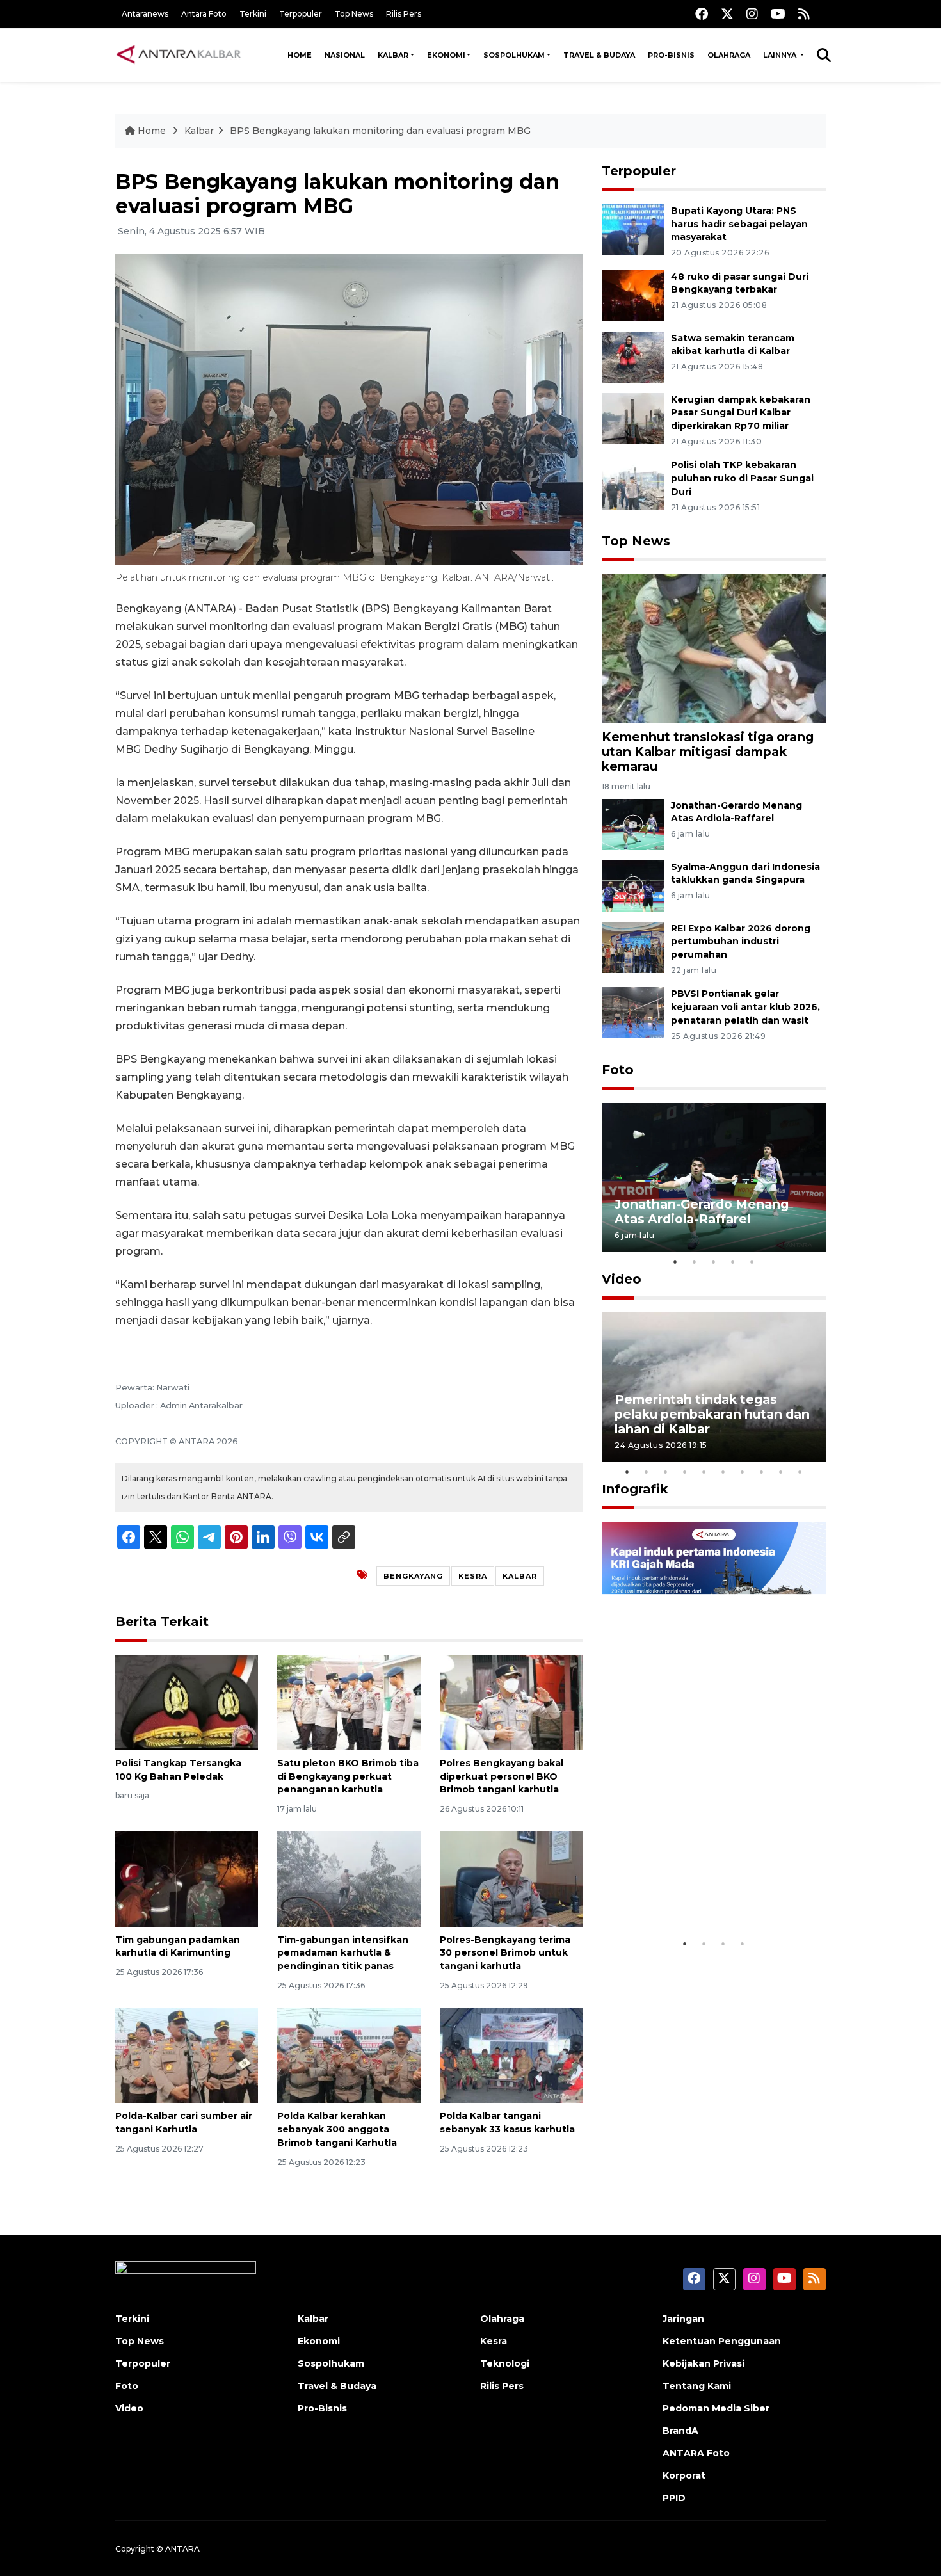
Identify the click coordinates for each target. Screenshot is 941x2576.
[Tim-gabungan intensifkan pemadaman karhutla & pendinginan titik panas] (349, 1878)
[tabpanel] (714, 1178)
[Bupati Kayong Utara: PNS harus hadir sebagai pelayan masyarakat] (633, 229)
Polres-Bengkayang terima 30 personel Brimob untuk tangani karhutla (505, 1953)
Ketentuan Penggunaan (722, 2341)
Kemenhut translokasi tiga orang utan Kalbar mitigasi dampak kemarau (708, 752)
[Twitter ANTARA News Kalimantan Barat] (727, 14)
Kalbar (393, 55)
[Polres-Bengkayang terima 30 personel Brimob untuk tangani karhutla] (511, 1878)
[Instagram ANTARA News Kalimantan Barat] (752, 14)
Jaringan (683, 2319)
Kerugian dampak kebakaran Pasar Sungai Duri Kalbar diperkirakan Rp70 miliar (741, 413)
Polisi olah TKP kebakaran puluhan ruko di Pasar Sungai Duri (742, 478)
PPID (674, 2498)
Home (300, 55)
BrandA (680, 2431)
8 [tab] (762, 1472)
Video (622, 1279)
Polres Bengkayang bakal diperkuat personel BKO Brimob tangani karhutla (502, 1776)
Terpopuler (301, 14)
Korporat (684, 2475)
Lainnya (781, 55)
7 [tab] (743, 1472)
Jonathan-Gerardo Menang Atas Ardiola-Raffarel (702, 1212)
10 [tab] (800, 1472)
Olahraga (729, 55)
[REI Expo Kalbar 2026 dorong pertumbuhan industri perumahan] (633, 946)
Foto (618, 1070)
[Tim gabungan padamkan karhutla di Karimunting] (187, 1878)
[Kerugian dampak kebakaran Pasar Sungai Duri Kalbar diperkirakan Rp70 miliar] (633, 418)
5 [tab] (752, 1262)
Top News (354, 14)
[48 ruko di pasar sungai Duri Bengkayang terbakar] (633, 295)
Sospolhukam (514, 55)
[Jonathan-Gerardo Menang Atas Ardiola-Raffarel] (633, 824)
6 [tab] (723, 1472)
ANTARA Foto (696, 2453)
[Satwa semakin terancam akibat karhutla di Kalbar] (633, 356)
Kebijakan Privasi (704, 2363)
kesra (473, 1576)
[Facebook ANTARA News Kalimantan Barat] (702, 14)
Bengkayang (413, 1576)
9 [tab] (781, 1472)
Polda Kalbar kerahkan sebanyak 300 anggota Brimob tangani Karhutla (337, 2129)
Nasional (345, 55)
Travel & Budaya (599, 55)
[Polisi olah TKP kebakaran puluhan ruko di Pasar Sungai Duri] (633, 484)
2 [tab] (695, 1262)
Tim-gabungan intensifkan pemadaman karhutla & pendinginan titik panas (343, 1953)
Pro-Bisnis (671, 55)
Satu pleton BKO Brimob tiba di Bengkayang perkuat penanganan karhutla (348, 1776)
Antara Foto (204, 14)
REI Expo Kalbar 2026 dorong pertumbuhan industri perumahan (741, 942)
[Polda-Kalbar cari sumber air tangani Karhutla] (187, 2055)
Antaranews (145, 14)
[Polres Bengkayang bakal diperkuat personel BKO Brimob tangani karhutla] (511, 1702)
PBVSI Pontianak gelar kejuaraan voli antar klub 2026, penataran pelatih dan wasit (745, 1007)
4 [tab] (733, 1262)
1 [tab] (675, 1262)
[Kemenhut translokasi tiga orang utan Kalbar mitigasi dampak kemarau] (714, 648)
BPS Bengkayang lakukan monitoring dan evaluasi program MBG (380, 131)
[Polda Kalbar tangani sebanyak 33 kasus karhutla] (511, 2055)
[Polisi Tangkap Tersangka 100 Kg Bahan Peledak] (187, 1702)
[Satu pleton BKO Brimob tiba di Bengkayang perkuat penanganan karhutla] (349, 1702)
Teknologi (505, 2363)
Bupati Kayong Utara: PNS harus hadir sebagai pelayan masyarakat (739, 224)
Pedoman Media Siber (716, 2408)
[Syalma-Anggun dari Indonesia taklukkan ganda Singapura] (633, 885)
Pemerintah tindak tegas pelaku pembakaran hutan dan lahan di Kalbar (712, 1414)
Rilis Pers (404, 14)
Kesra (494, 2341)
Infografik (635, 1489)
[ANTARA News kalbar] (179, 55)
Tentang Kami (697, 2386)
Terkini (253, 14)
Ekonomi (446, 55)
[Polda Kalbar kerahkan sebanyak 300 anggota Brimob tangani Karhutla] (349, 2055)
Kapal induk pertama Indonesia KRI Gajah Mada (700, 1892)
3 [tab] (714, 1262)
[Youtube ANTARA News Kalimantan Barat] (778, 14)
